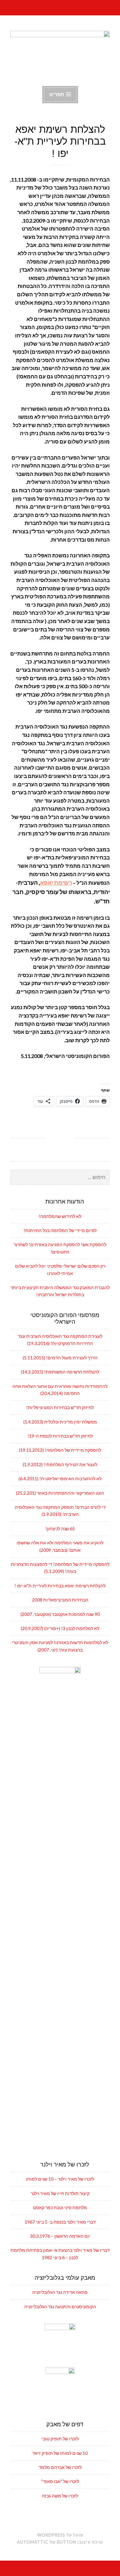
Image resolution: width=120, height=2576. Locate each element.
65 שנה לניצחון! (60, 1529)
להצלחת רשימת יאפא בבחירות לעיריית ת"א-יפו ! (60, 1586)
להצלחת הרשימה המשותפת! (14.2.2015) (60, 1372)
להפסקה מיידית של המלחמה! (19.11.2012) (60, 1450)
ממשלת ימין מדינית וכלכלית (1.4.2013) (60, 1422)
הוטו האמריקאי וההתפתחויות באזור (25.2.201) (60, 1493)
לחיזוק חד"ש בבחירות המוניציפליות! (60, 1407)
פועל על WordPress (60, 2535)
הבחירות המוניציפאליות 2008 (60, 1600)
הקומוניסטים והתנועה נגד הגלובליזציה (60, 2306)
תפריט (57, 94)
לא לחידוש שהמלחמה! (60, 1216)
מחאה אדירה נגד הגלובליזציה (60, 2292)
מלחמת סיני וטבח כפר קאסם (60, 2207)
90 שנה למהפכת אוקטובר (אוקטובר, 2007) (60, 1614)
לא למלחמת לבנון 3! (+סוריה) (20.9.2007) (60, 1628)
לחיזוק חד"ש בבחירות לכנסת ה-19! (60, 1436)
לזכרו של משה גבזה (60, 2496)
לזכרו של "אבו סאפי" (60, 2481)
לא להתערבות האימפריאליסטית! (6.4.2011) (60, 1478)
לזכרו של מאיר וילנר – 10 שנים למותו (60, 2179)
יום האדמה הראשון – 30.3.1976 (60, 2236)
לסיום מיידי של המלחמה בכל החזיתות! (60, 1230)
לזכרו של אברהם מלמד (60, 2467)
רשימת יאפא (56, 883)
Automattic (33, 2542)
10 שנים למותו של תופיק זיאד (60, 2453)
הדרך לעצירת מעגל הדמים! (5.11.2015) (60, 1358)
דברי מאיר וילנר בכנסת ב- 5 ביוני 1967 (60, 2222)
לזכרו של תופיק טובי (60, 2439)
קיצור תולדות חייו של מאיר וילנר (60, 2193)
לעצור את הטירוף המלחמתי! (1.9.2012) (60, 1464)
